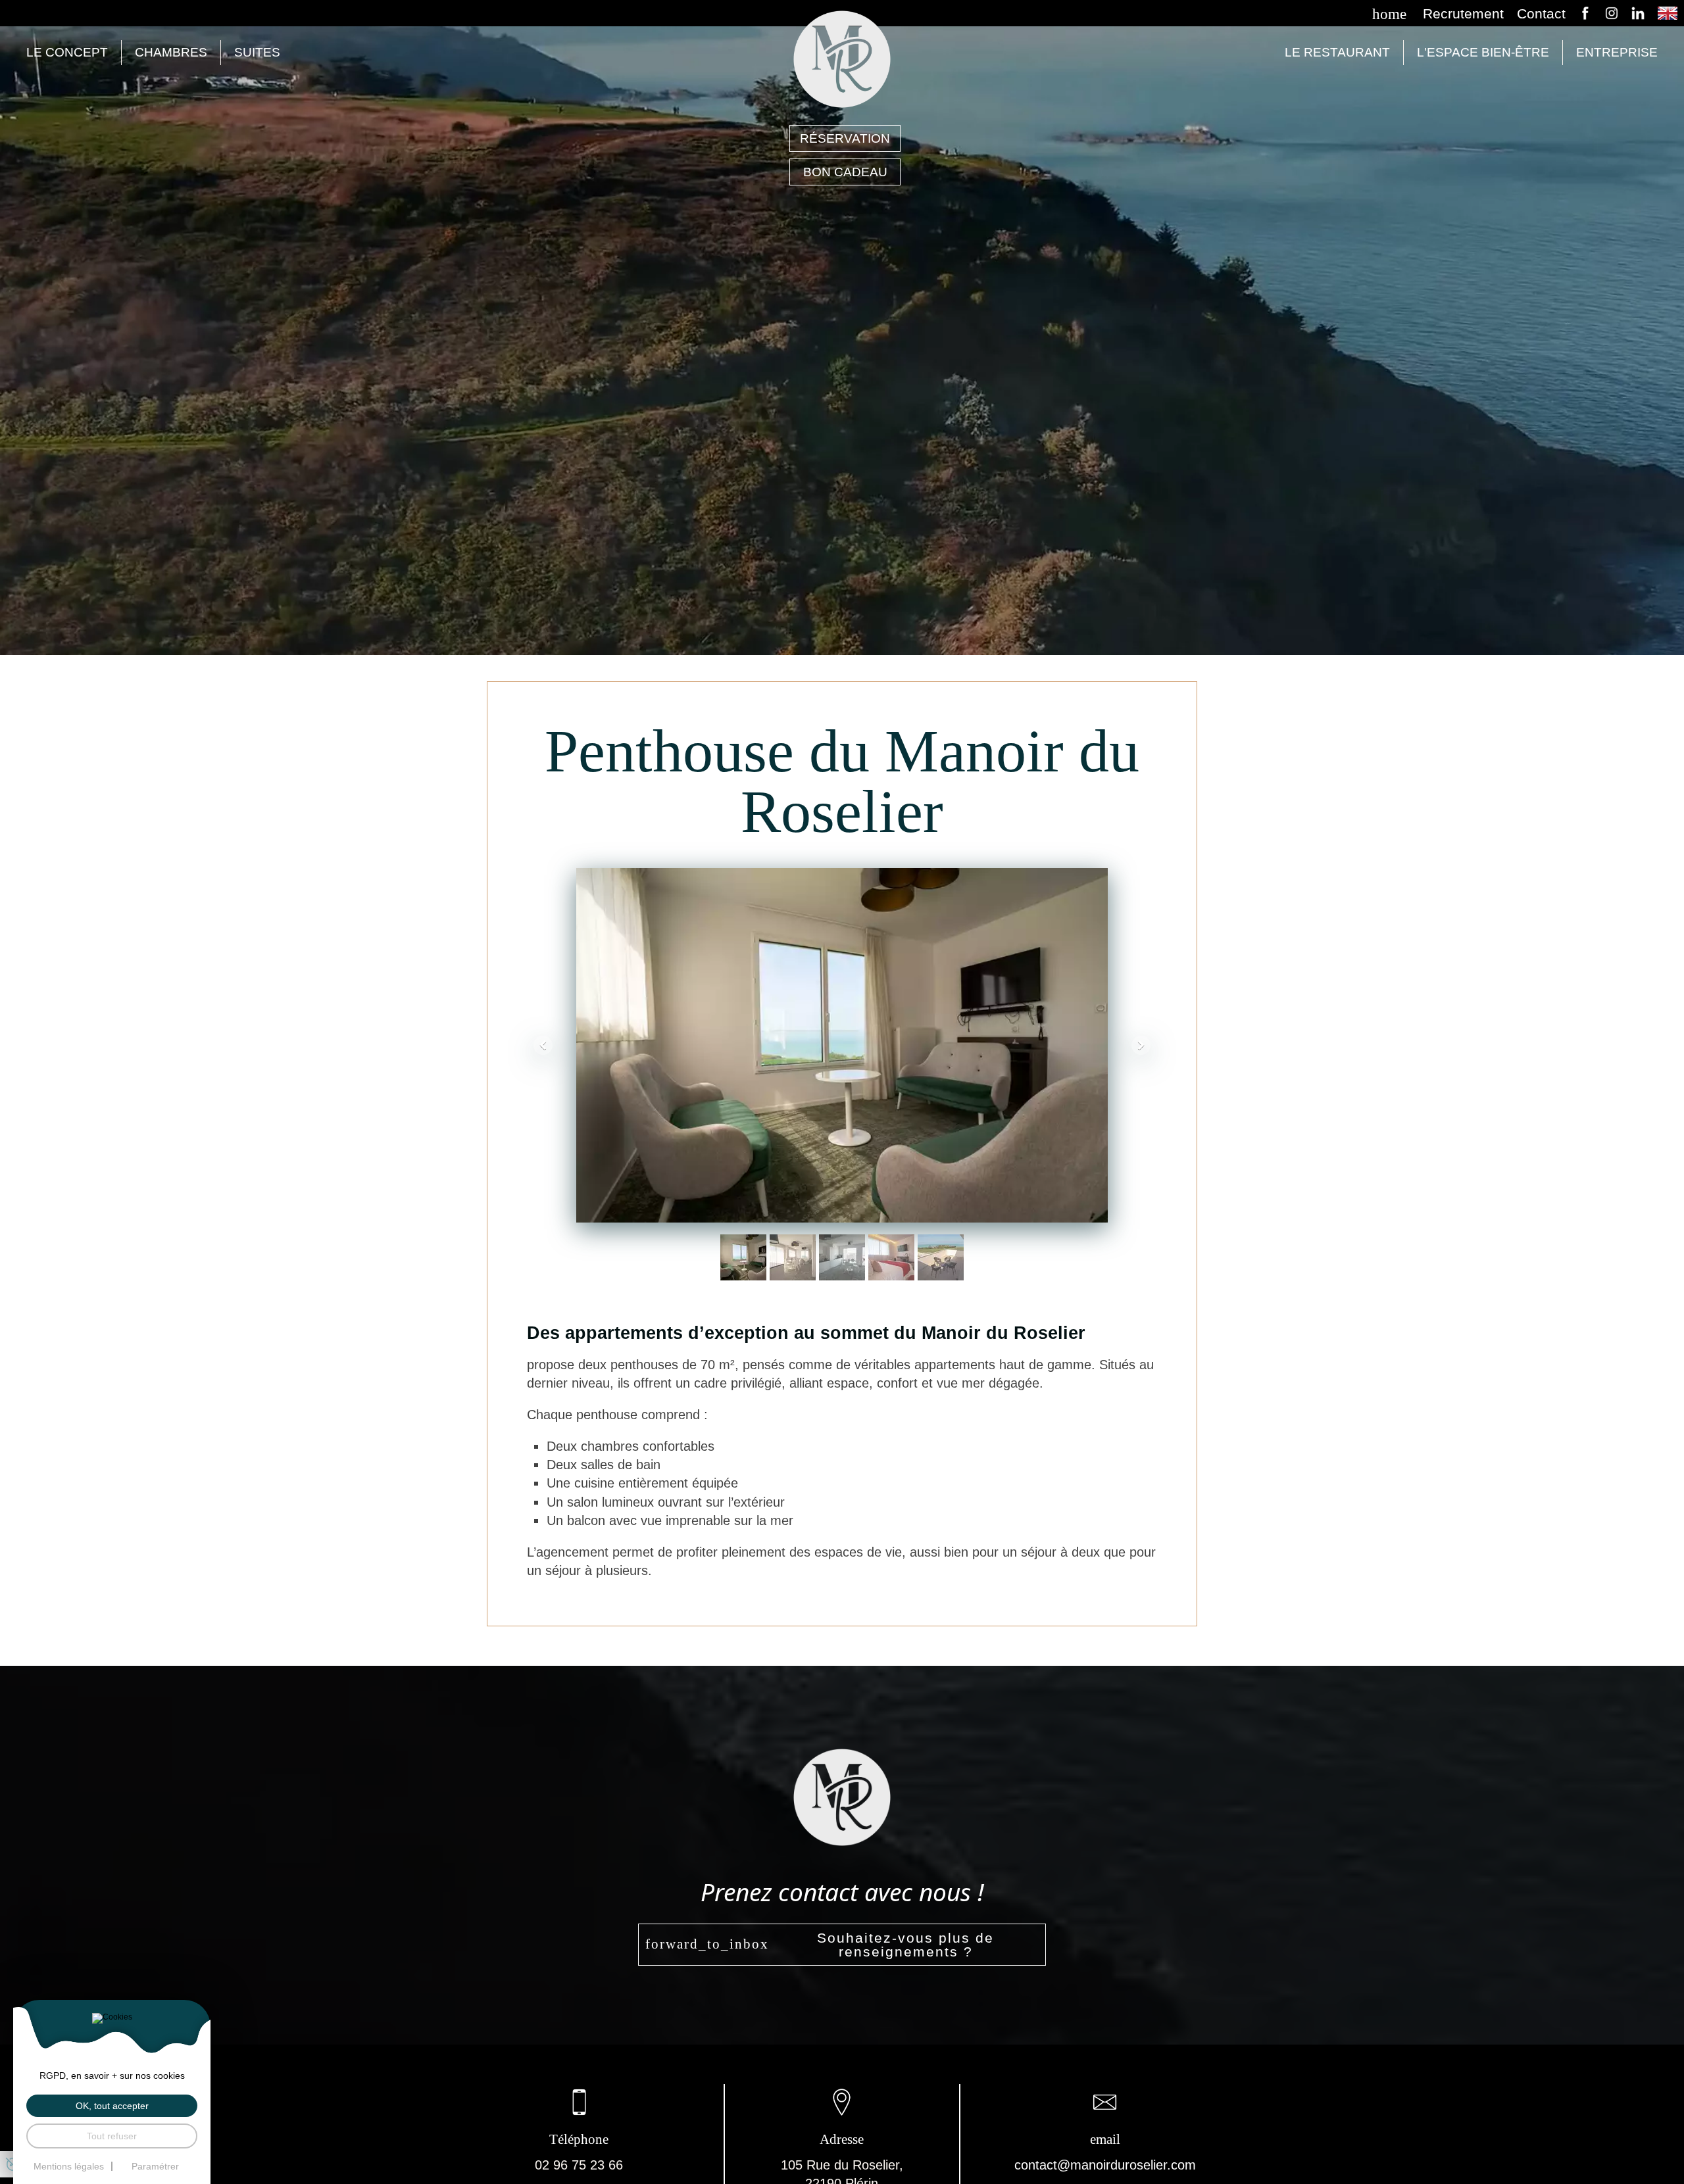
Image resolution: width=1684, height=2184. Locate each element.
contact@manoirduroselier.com (1105, 2165)
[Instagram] (1612, 13)
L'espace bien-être (1483, 52)
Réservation (845, 138)
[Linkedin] (1638, 13)
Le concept (67, 52)
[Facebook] (1585, 13)
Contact (1541, 14)
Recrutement (1463, 14)
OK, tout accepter (112, 2106)
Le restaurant (1337, 52)
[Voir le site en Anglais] (1668, 12)
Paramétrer (155, 2166)
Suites (257, 52)
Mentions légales (69, 2166)
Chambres (171, 52)
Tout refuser (112, 2136)
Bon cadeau (845, 172)
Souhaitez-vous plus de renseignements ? (905, 1945)
